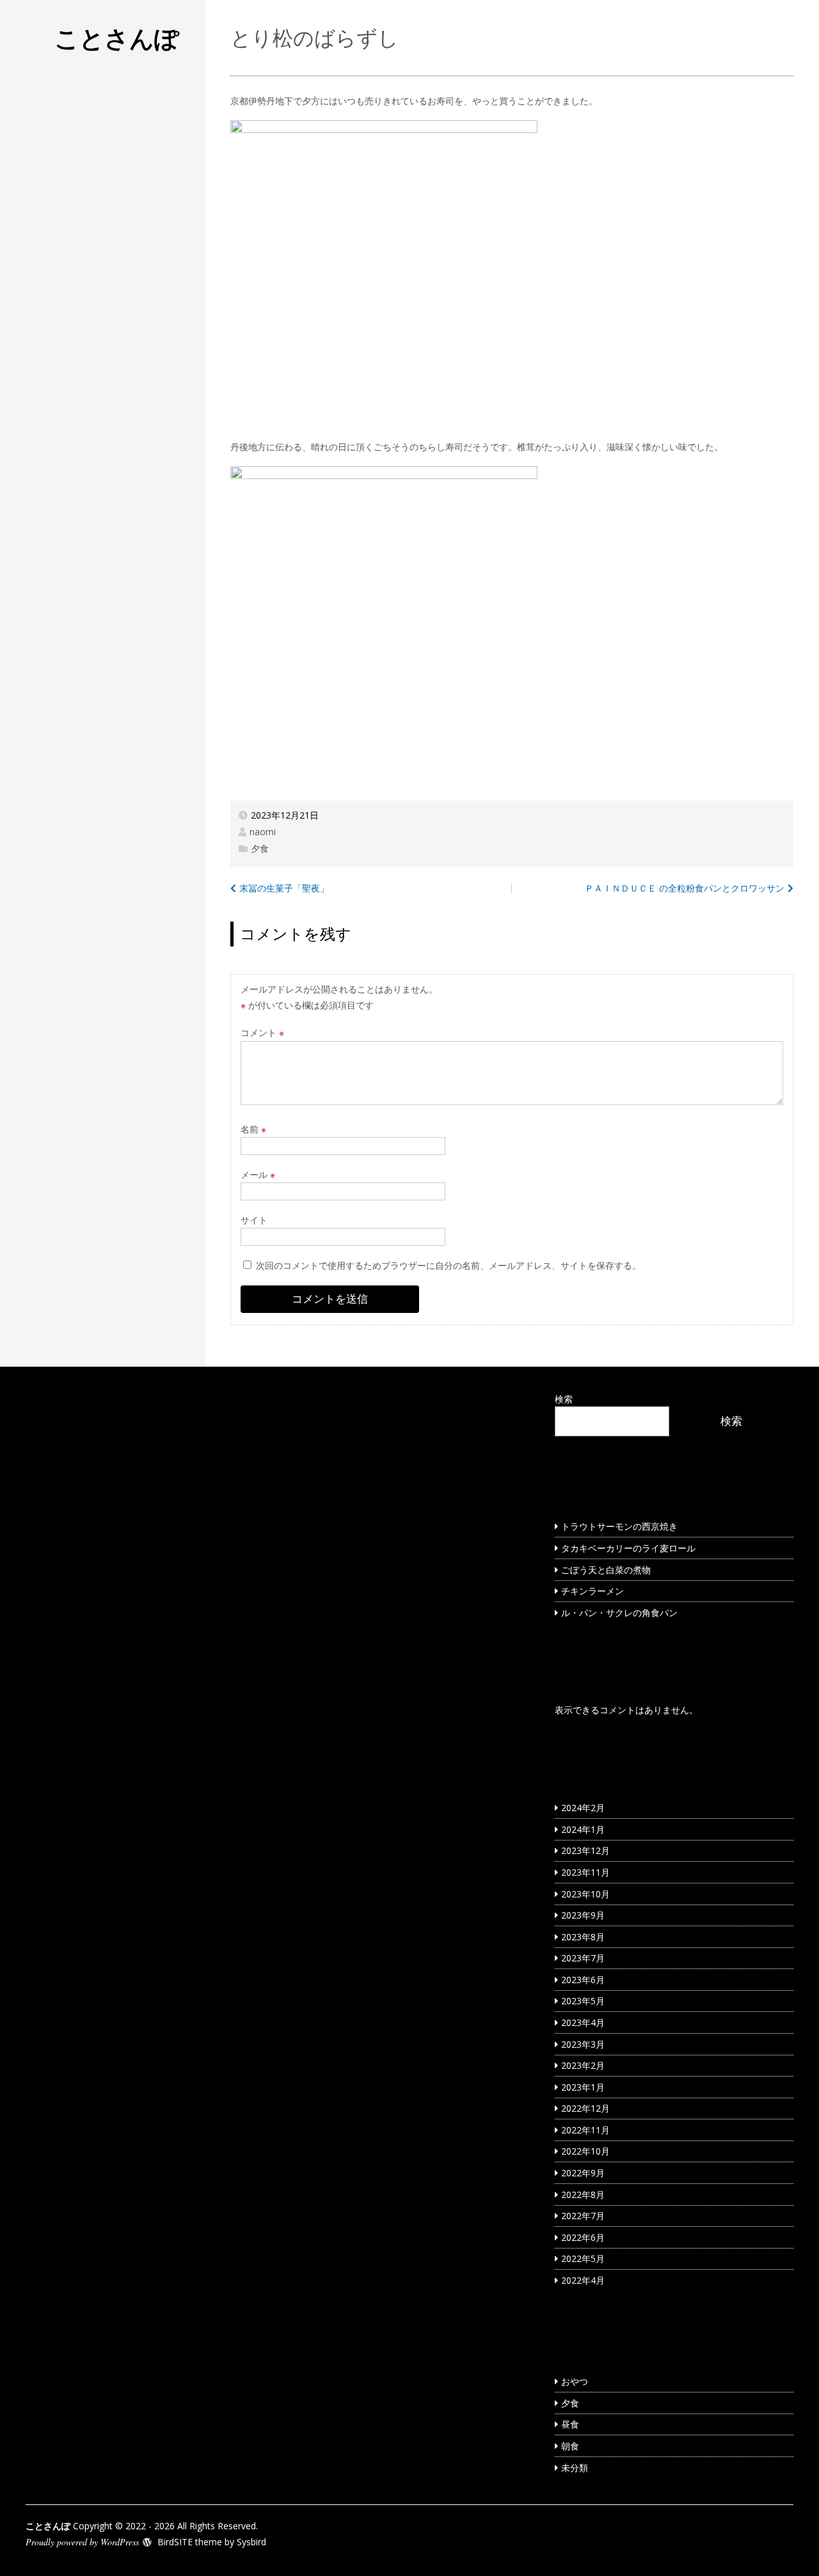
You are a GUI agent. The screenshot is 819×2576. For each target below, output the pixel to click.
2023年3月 (583, 2044)
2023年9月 (583, 1915)
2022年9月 (583, 2173)
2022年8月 (583, 2195)
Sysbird (251, 2542)
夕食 (260, 848)
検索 (564, 1399)
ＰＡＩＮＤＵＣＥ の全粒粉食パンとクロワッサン (685, 888)
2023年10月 (585, 1894)
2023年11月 (585, 1872)
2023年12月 (585, 1850)
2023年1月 (583, 2087)
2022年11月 (585, 2130)
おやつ (575, 2381)
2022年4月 (583, 2280)
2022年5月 (583, 2258)
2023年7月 (583, 1958)
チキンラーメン (592, 1591)
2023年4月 (583, 2022)
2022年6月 (583, 2237)
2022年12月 (585, 2108)
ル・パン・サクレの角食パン (619, 1613)
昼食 (570, 2424)
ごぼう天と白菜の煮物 (606, 1570)
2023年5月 (583, 2001)
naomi (263, 832)
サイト (254, 1220)
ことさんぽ (117, 38)
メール (258, 1174)
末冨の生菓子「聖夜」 (284, 888)
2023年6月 (583, 1980)
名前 (253, 1129)
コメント (262, 1033)
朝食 (570, 2446)
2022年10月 (585, 2151)
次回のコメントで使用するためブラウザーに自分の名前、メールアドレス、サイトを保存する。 (449, 1265)
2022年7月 (583, 2216)
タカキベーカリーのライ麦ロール (628, 1548)
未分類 (575, 2468)
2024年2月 (583, 1808)
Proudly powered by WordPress (82, 2542)
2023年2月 (583, 2065)
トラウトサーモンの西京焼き (619, 1526)
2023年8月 (583, 1937)
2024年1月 (583, 1829)
